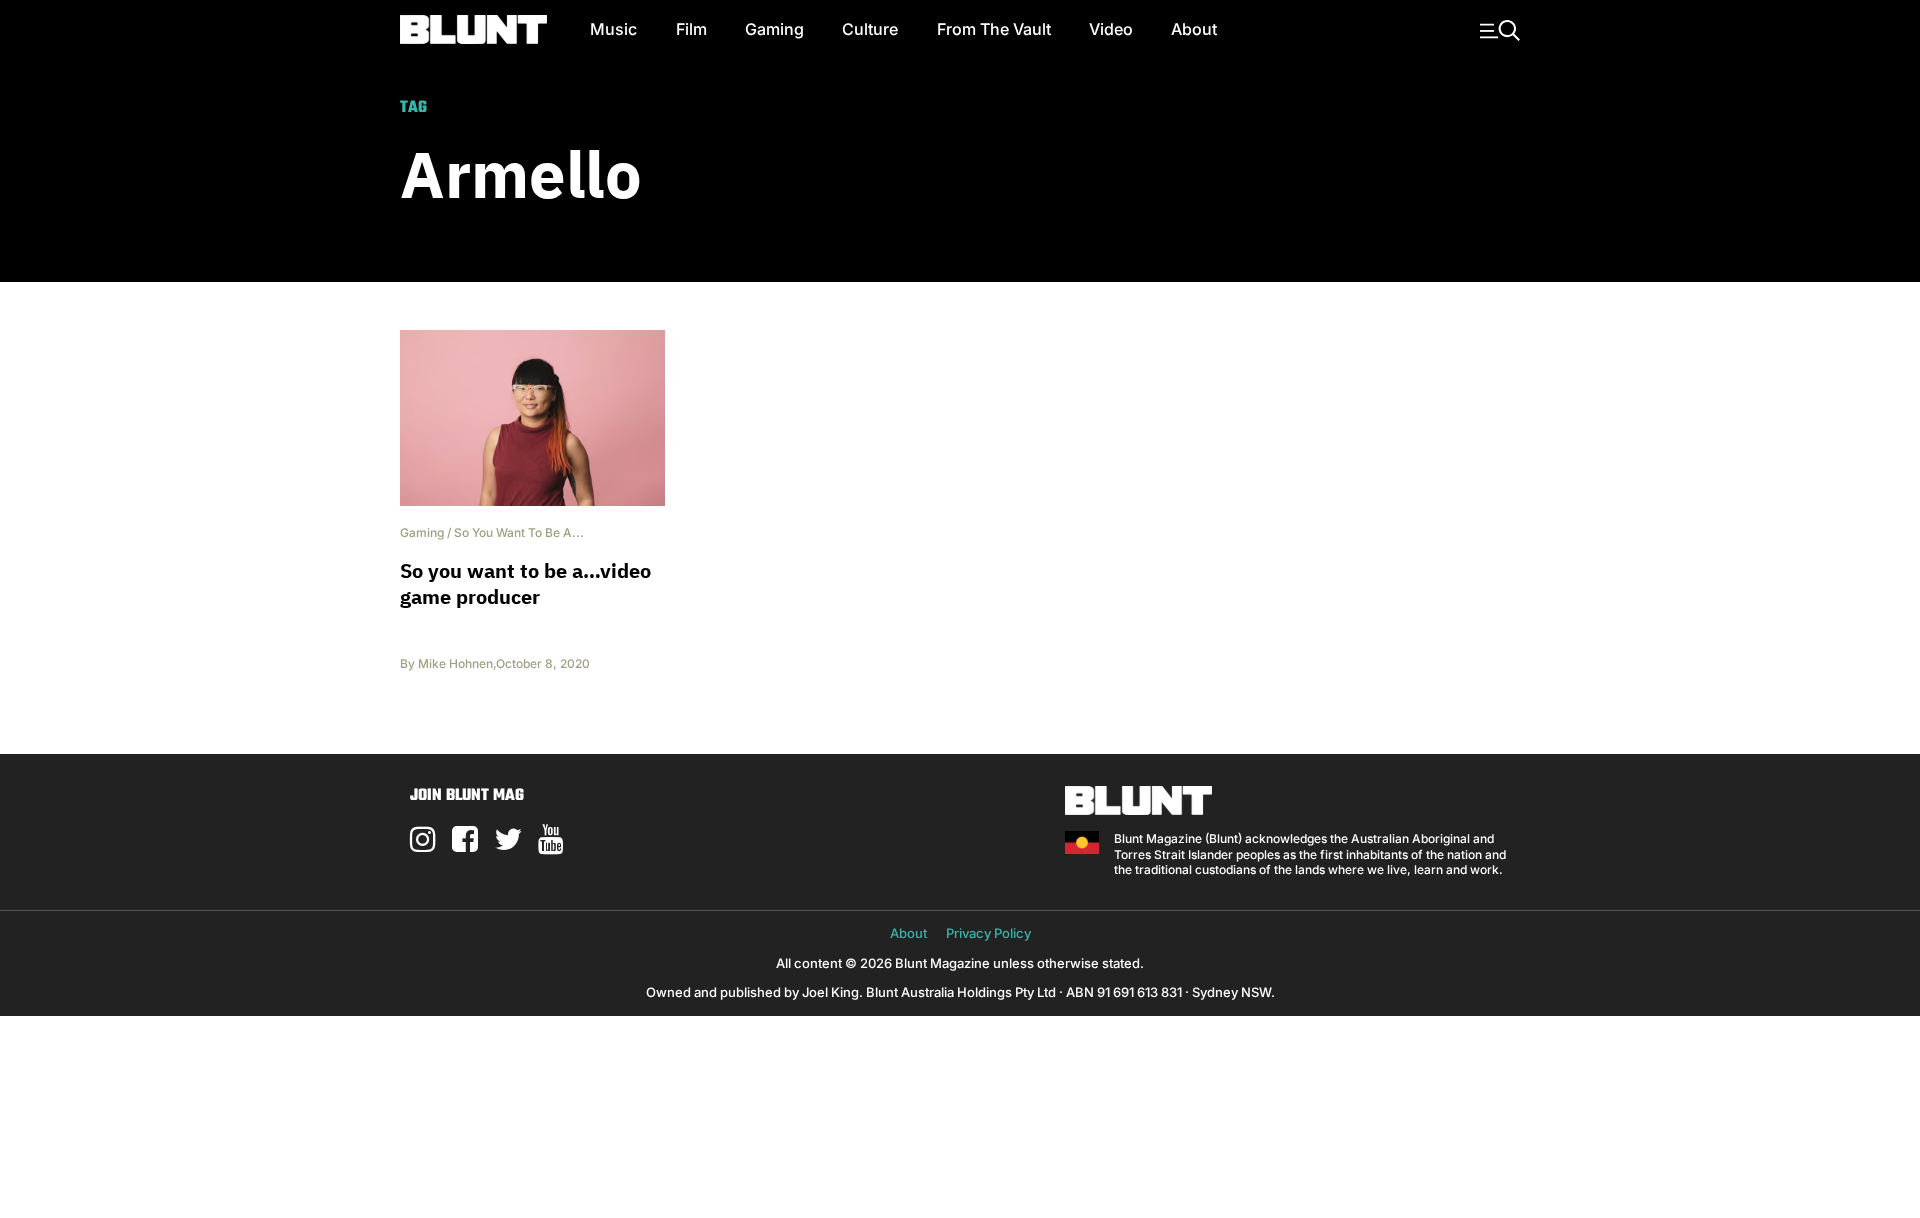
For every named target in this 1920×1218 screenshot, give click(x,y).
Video (1111, 29)
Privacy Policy (988, 933)
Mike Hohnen (455, 663)
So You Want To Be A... (519, 532)
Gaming (774, 29)
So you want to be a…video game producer (525, 583)
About (1194, 29)
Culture (870, 29)
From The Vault (994, 29)
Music (613, 29)
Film (691, 29)
